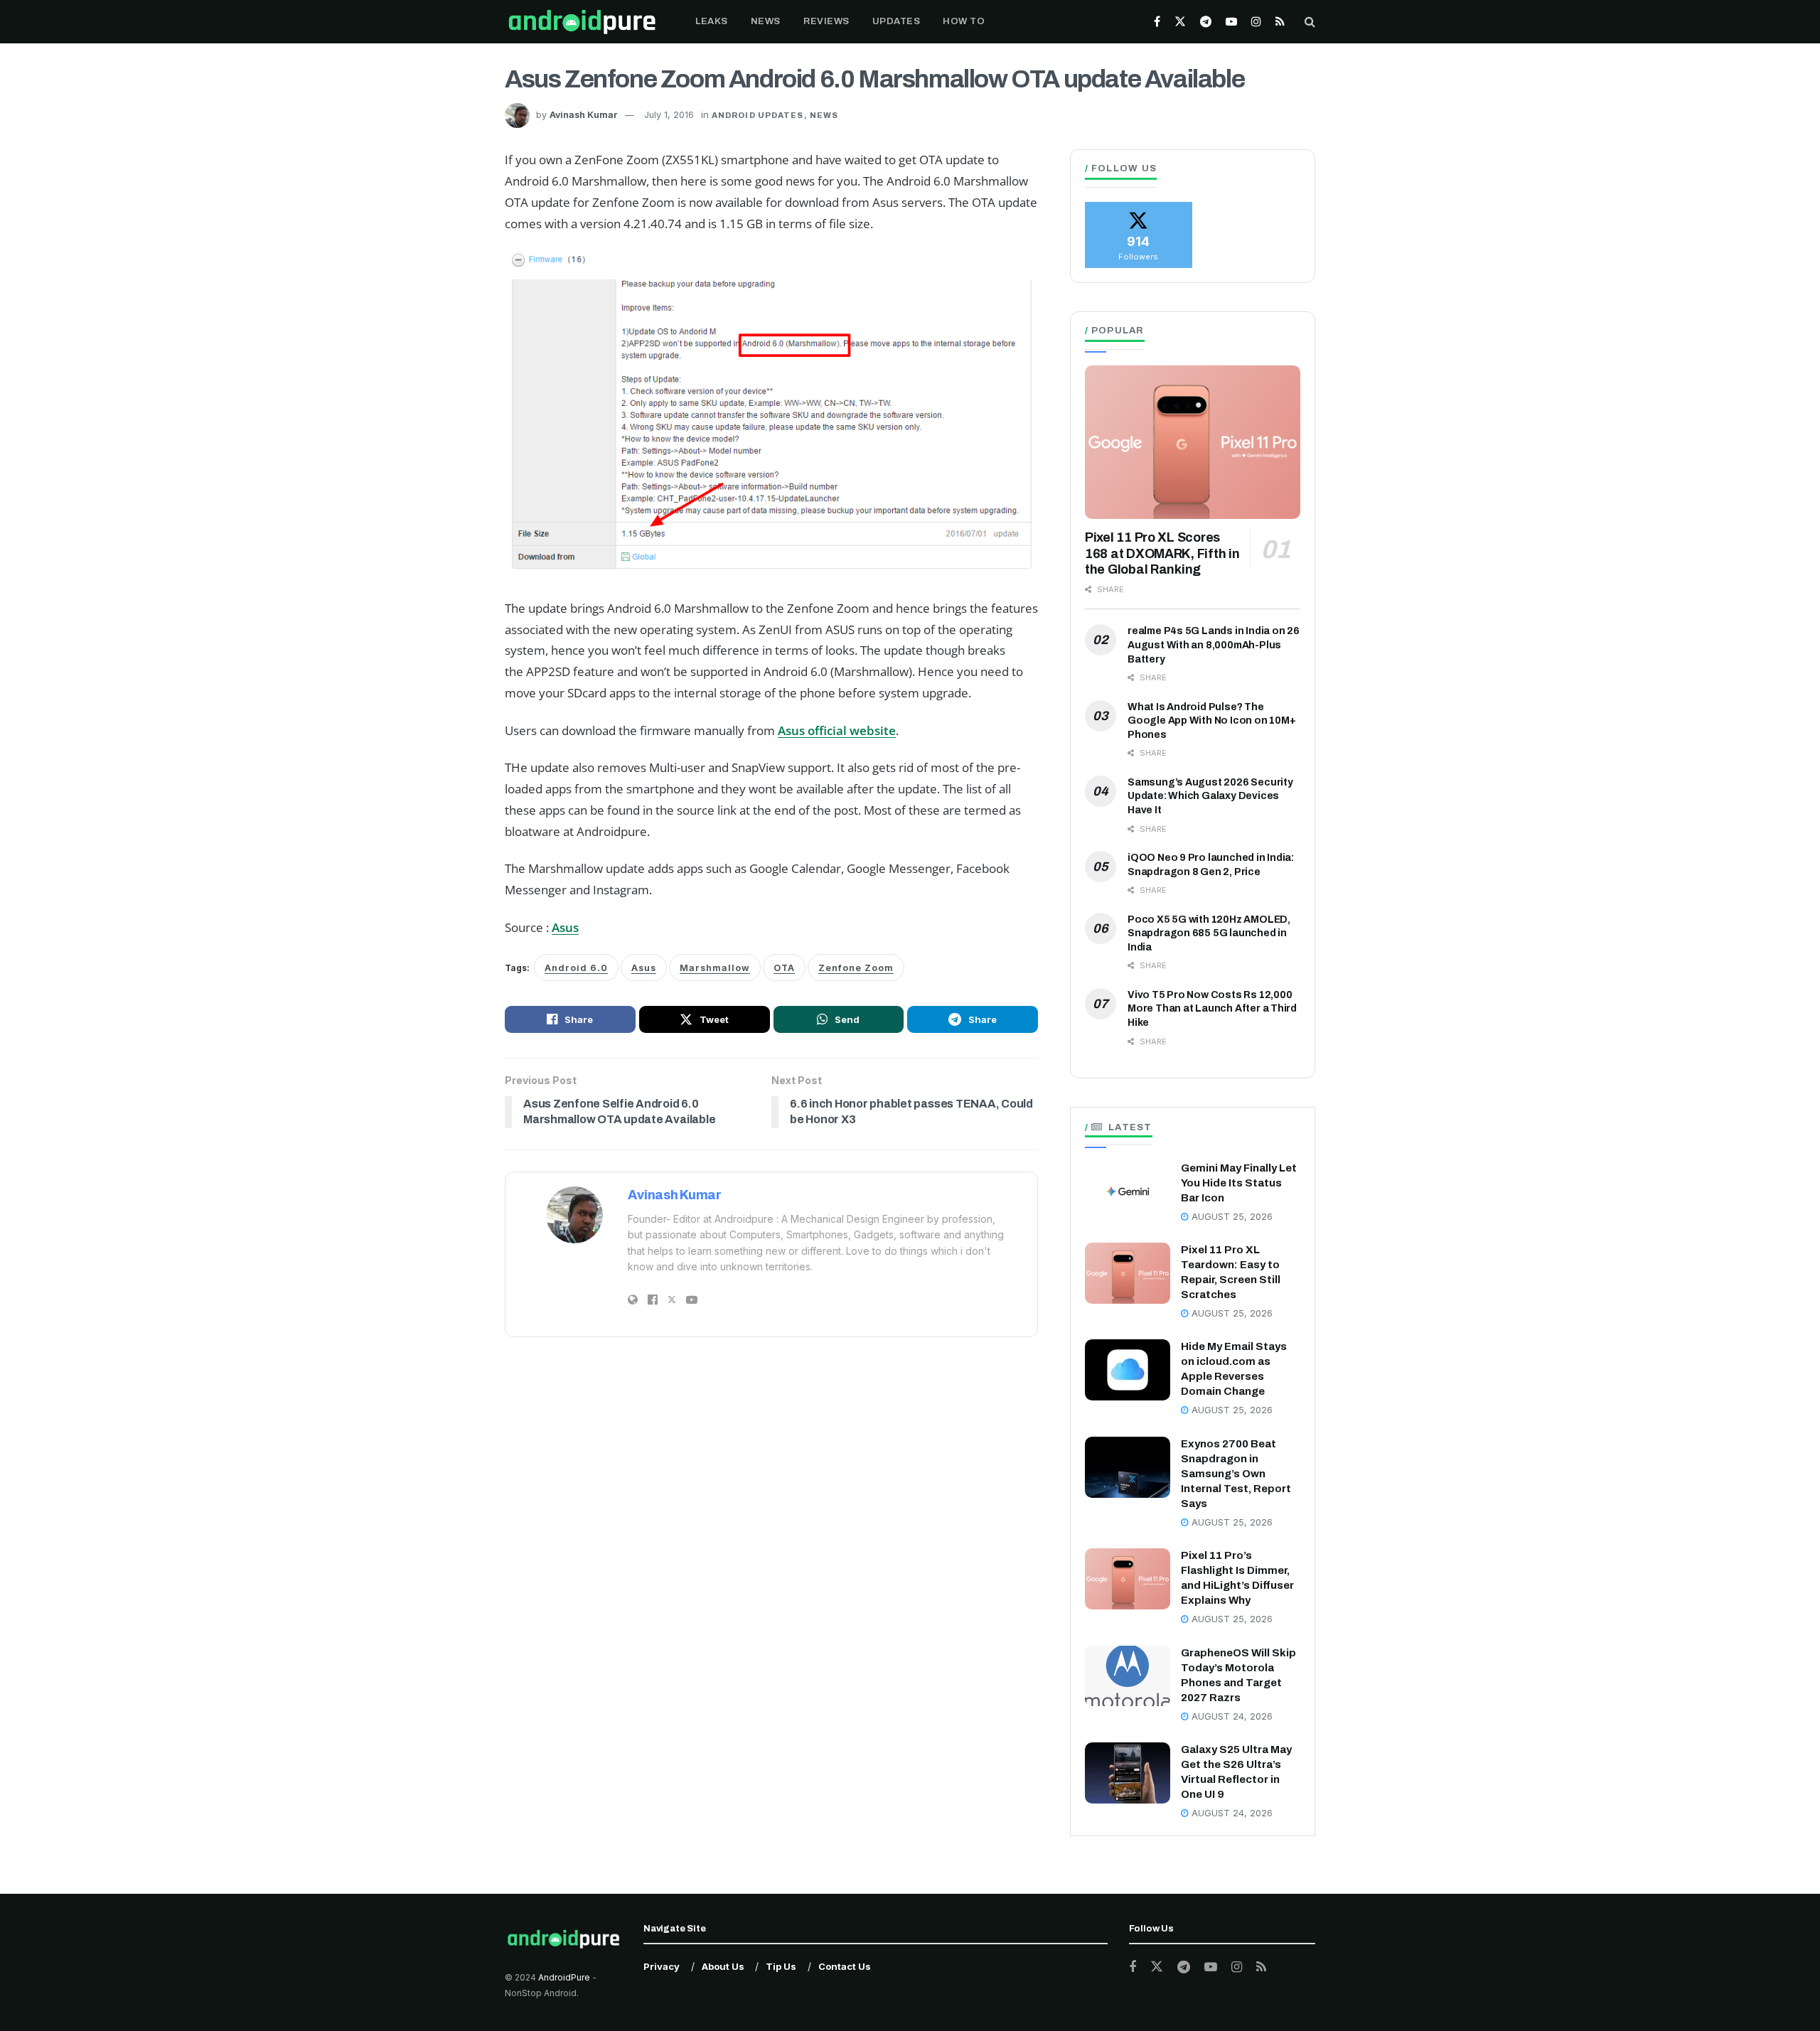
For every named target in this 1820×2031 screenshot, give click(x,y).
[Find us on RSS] (1280, 22)
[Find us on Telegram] (1206, 22)
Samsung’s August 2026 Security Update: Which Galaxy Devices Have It (1210, 796)
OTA (784, 968)
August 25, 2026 (1231, 1217)
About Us (723, 1966)
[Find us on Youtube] (1231, 22)
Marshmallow (715, 968)
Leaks (712, 21)
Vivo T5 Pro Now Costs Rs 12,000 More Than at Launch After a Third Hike (1212, 1009)
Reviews (826, 21)
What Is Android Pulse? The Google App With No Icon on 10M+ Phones (1212, 721)
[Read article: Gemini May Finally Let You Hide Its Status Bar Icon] (1128, 1191)
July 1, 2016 (669, 115)
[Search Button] (1310, 22)
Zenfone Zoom (856, 968)
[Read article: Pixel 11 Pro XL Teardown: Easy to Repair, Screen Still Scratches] (1128, 1273)
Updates (896, 21)
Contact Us (845, 1966)
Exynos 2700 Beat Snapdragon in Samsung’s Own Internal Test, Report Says (1236, 1474)
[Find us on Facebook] (1157, 22)
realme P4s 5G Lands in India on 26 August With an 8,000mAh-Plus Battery (1214, 645)
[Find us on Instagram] (1256, 22)
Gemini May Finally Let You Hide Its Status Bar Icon (1239, 1183)
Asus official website (837, 730)
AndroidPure (565, 1977)
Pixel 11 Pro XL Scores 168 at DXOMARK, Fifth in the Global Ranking (1162, 553)
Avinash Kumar (584, 115)
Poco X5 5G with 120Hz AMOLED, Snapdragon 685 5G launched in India (1209, 933)
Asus (565, 927)
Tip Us (781, 1966)
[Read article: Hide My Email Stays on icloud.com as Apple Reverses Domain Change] (1128, 1370)
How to (964, 21)
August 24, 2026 (1231, 1716)
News (766, 21)
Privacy (662, 1966)
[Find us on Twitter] (1180, 22)
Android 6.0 (576, 968)
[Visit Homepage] (582, 22)
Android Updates (758, 115)
